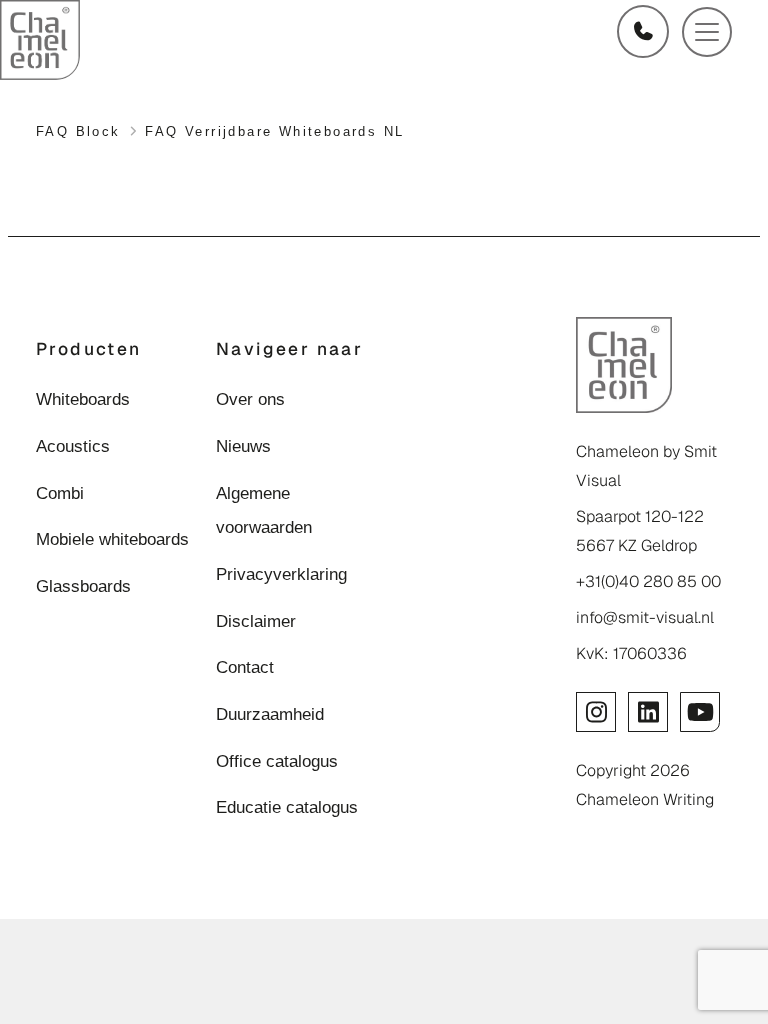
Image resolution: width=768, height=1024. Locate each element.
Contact (245, 667)
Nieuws (243, 446)
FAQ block (78, 131)
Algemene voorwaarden (264, 510)
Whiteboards (83, 399)
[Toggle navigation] (707, 32)
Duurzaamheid (270, 714)
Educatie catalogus (287, 807)
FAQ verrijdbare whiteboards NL (274, 131)
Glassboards (83, 586)
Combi (60, 493)
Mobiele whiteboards (112, 539)
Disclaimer (256, 621)
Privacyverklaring (281, 574)
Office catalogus (277, 761)
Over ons (250, 399)
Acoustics (73, 446)
